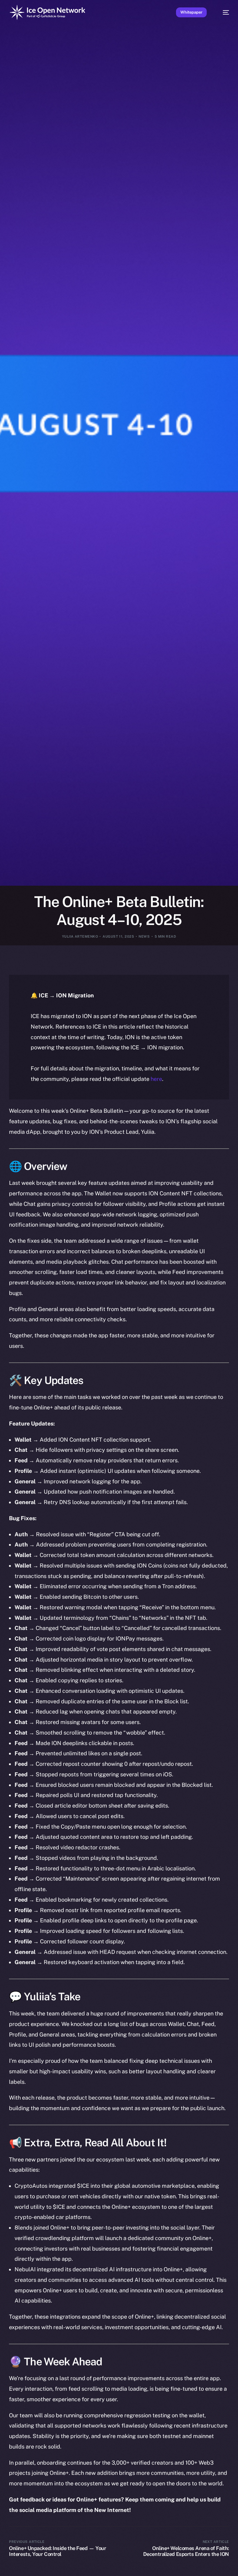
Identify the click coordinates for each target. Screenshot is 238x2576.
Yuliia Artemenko (80, 936)
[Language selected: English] (113, 2567)
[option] (3, 2563)
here (156, 1079)
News (144, 936)
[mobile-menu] (223, 12)
